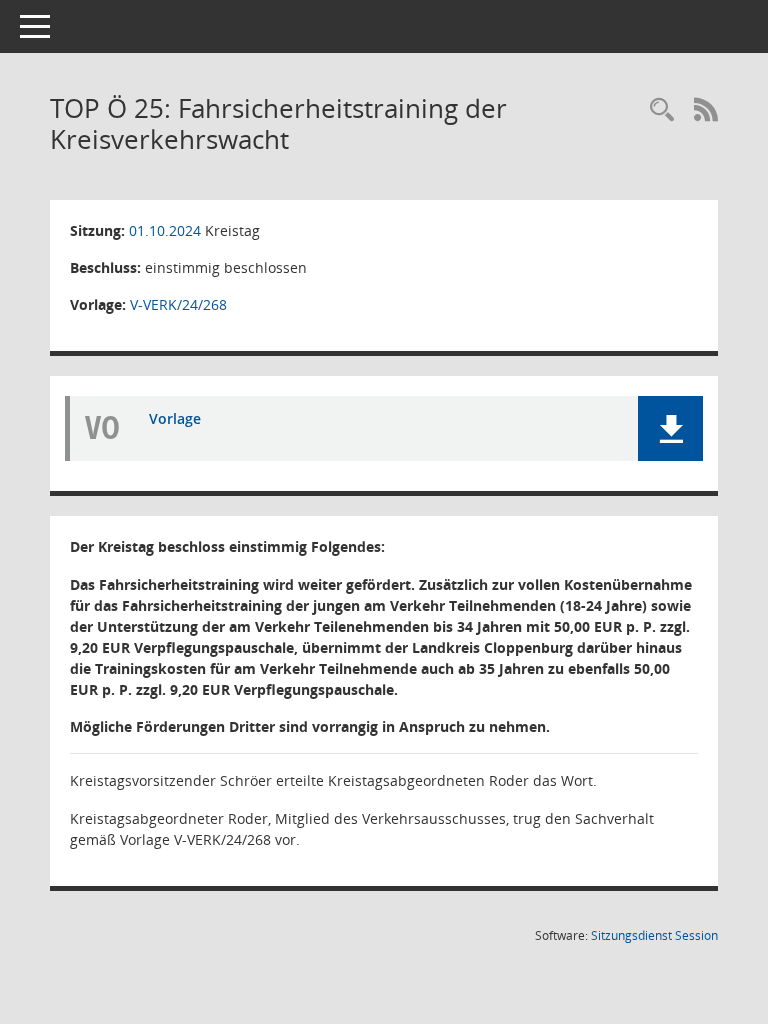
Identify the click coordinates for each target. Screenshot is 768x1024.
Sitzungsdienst (654, 935)
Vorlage (175, 418)
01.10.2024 (165, 230)
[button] (670, 428)
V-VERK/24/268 (178, 304)
